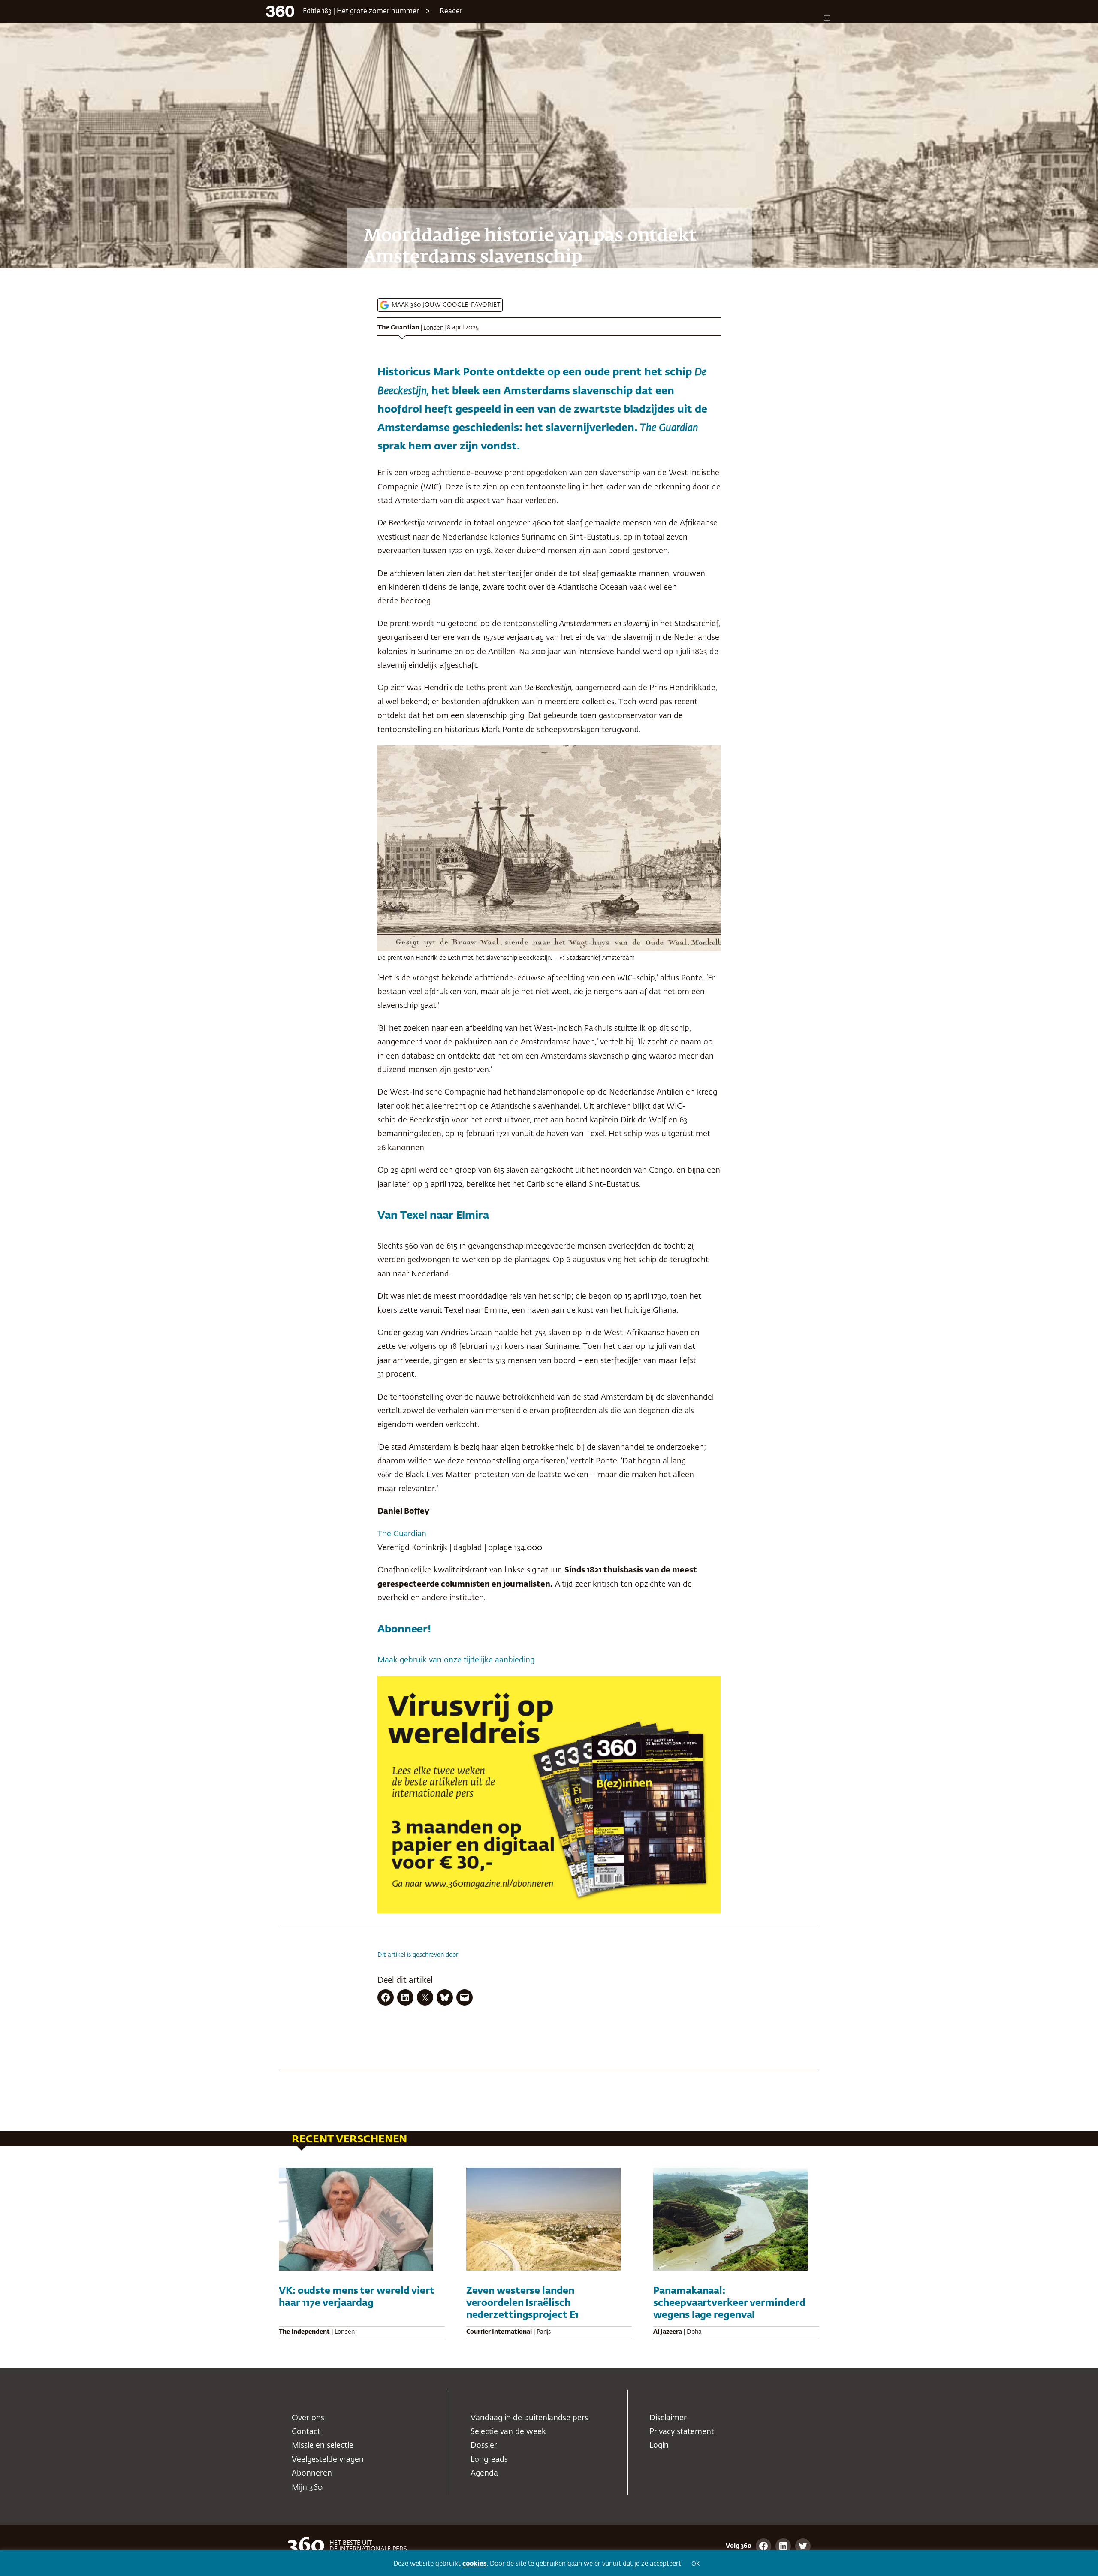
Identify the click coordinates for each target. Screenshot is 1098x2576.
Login (659, 2446)
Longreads (489, 2460)
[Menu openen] (827, 18)
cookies (475, 2564)
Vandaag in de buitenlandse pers (529, 2418)
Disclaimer (668, 2418)
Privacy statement (682, 2432)
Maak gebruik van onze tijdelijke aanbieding (456, 1660)
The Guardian (398, 328)
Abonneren (312, 2473)
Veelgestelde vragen (328, 2460)
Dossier (484, 2446)
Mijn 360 (307, 2488)
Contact (306, 2432)
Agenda (484, 2473)
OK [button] (695, 2564)
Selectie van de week (508, 2432)
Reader (451, 12)
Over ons (308, 2418)
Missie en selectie (323, 2446)
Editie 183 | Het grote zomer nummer (361, 12)
